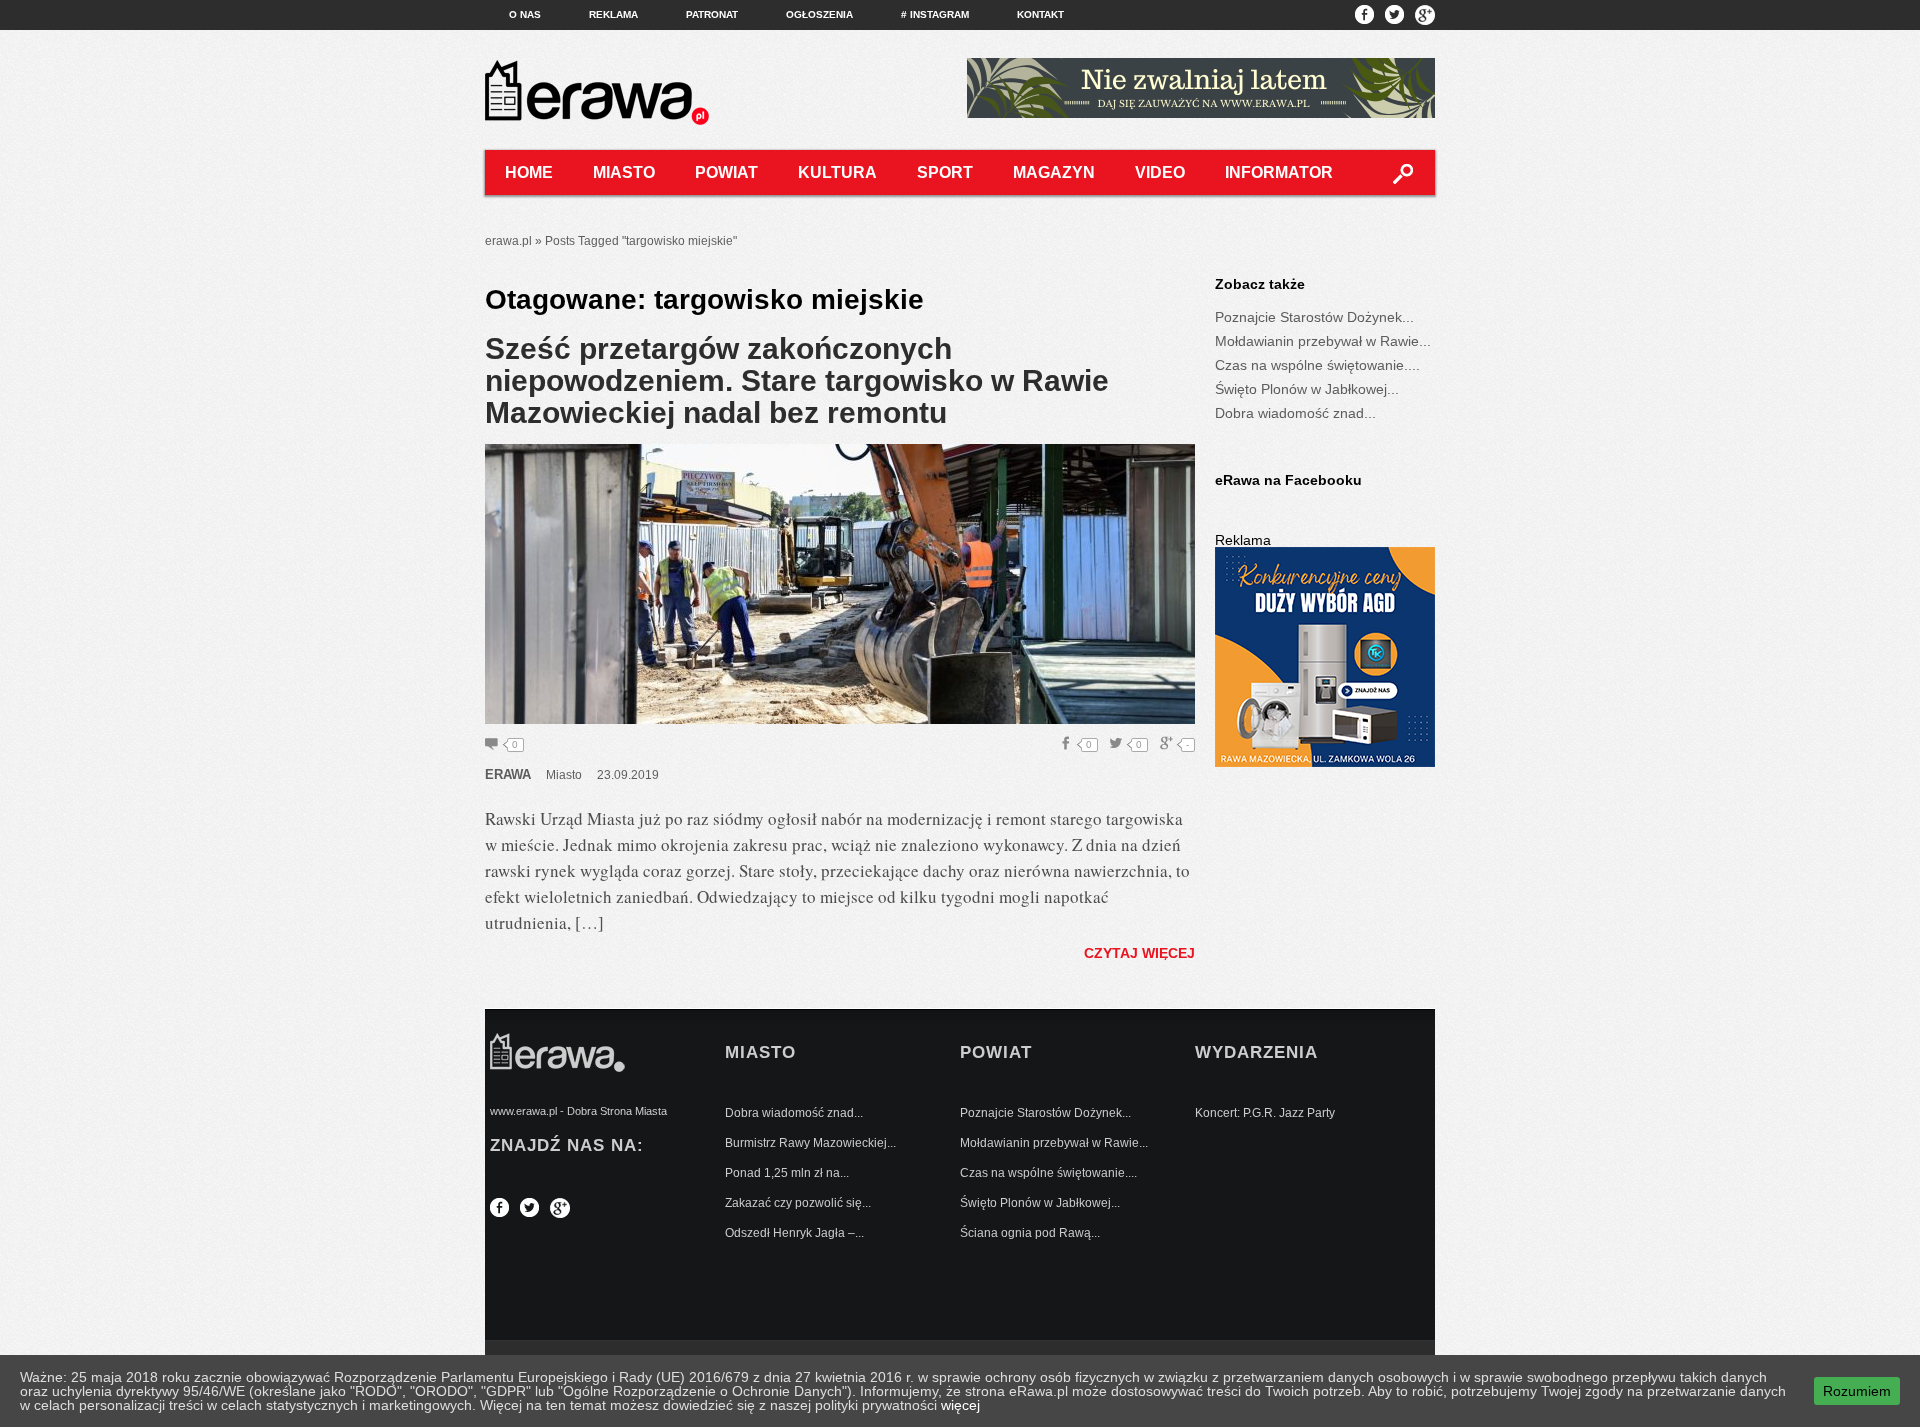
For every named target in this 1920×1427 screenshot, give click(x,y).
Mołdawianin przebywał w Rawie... (1323, 341)
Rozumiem (1857, 1391)
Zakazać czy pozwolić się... (798, 1203)
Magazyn (1054, 172)
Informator (1279, 172)
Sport (945, 172)
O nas (525, 14)
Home (529, 172)
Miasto (624, 172)
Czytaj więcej (1139, 953)
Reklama (613, 14)
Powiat (726, 172)
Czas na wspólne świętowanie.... (1317, 365)
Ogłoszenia (819, 14)
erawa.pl (508, 241)
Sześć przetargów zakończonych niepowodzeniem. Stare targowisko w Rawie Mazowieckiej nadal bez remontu (797, 380)
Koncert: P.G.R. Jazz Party (1265, 1113)
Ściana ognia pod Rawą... (1030, 1233)
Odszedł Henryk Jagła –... (794, 1233)
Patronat (712, 14)
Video (1160, 172)
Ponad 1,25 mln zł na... (787, 1173)
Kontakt (1040, 14)
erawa (508, 774)
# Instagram (935, 14)
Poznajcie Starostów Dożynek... (1314, 317)
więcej (960, 1405)
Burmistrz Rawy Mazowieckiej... (810, 1143)
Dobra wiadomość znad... (1295, 413)
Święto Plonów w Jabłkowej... (1307, 389)
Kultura (837, 172)
